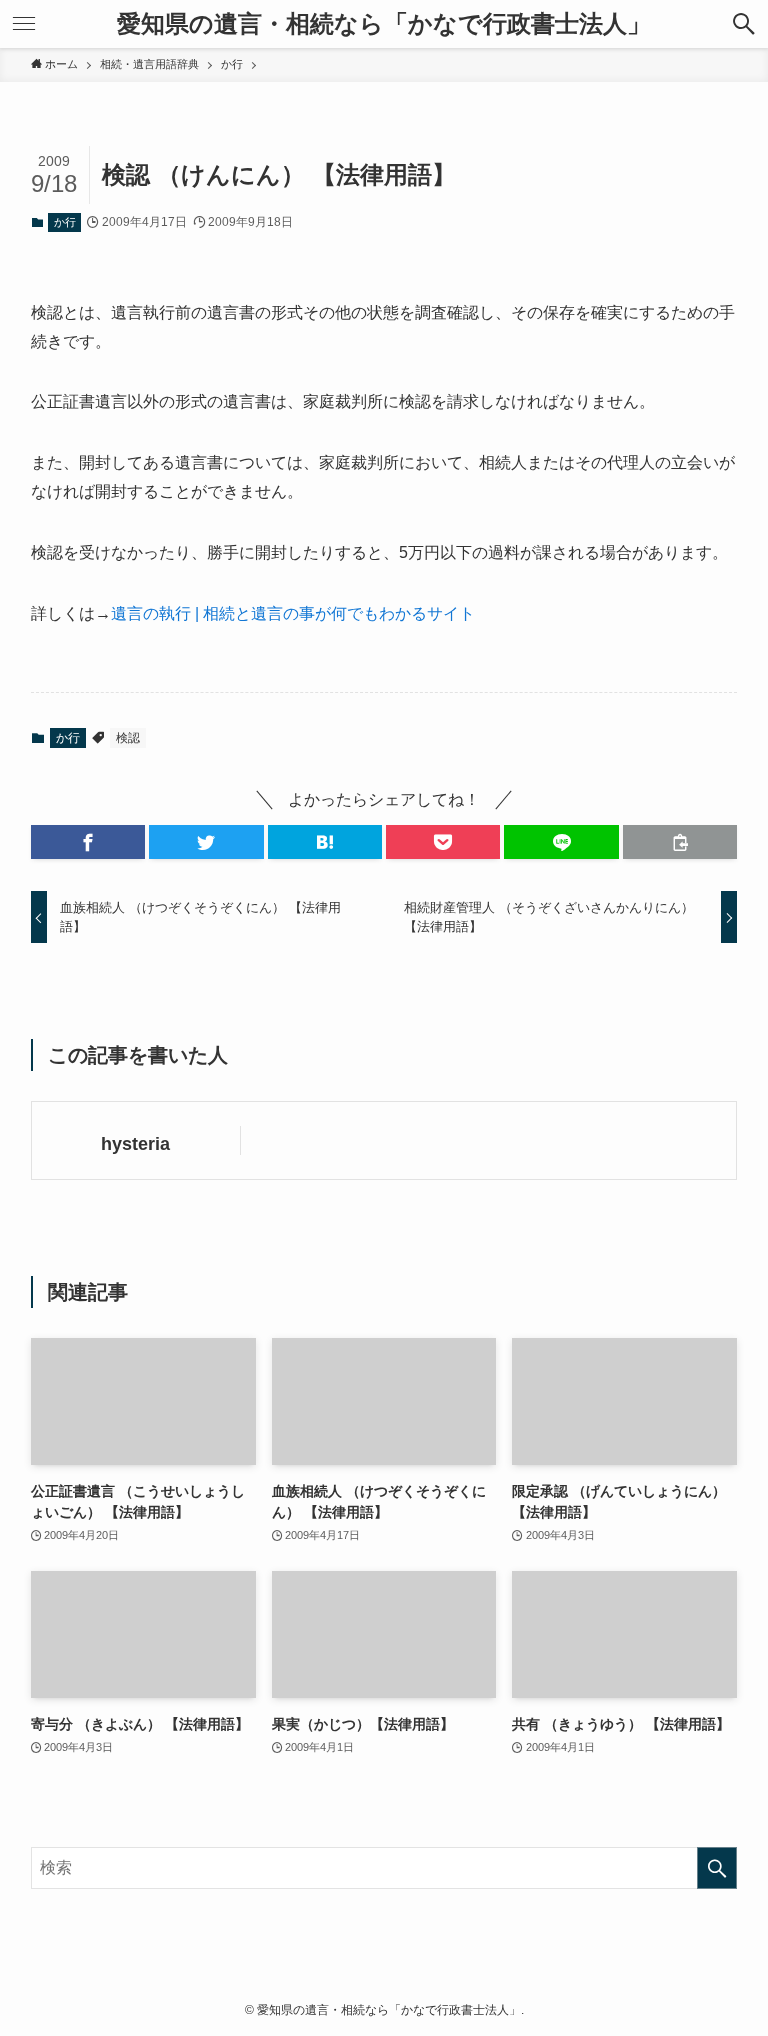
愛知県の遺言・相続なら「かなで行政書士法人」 (384, 24)
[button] (88, 842)
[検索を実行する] (717, 1868)
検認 (128, 738)
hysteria (135, 1144)
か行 (65, 222)
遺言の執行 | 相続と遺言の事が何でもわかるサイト (293, 613)
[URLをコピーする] (680, 842)
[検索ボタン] (744, 24)
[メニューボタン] (24, 24)
